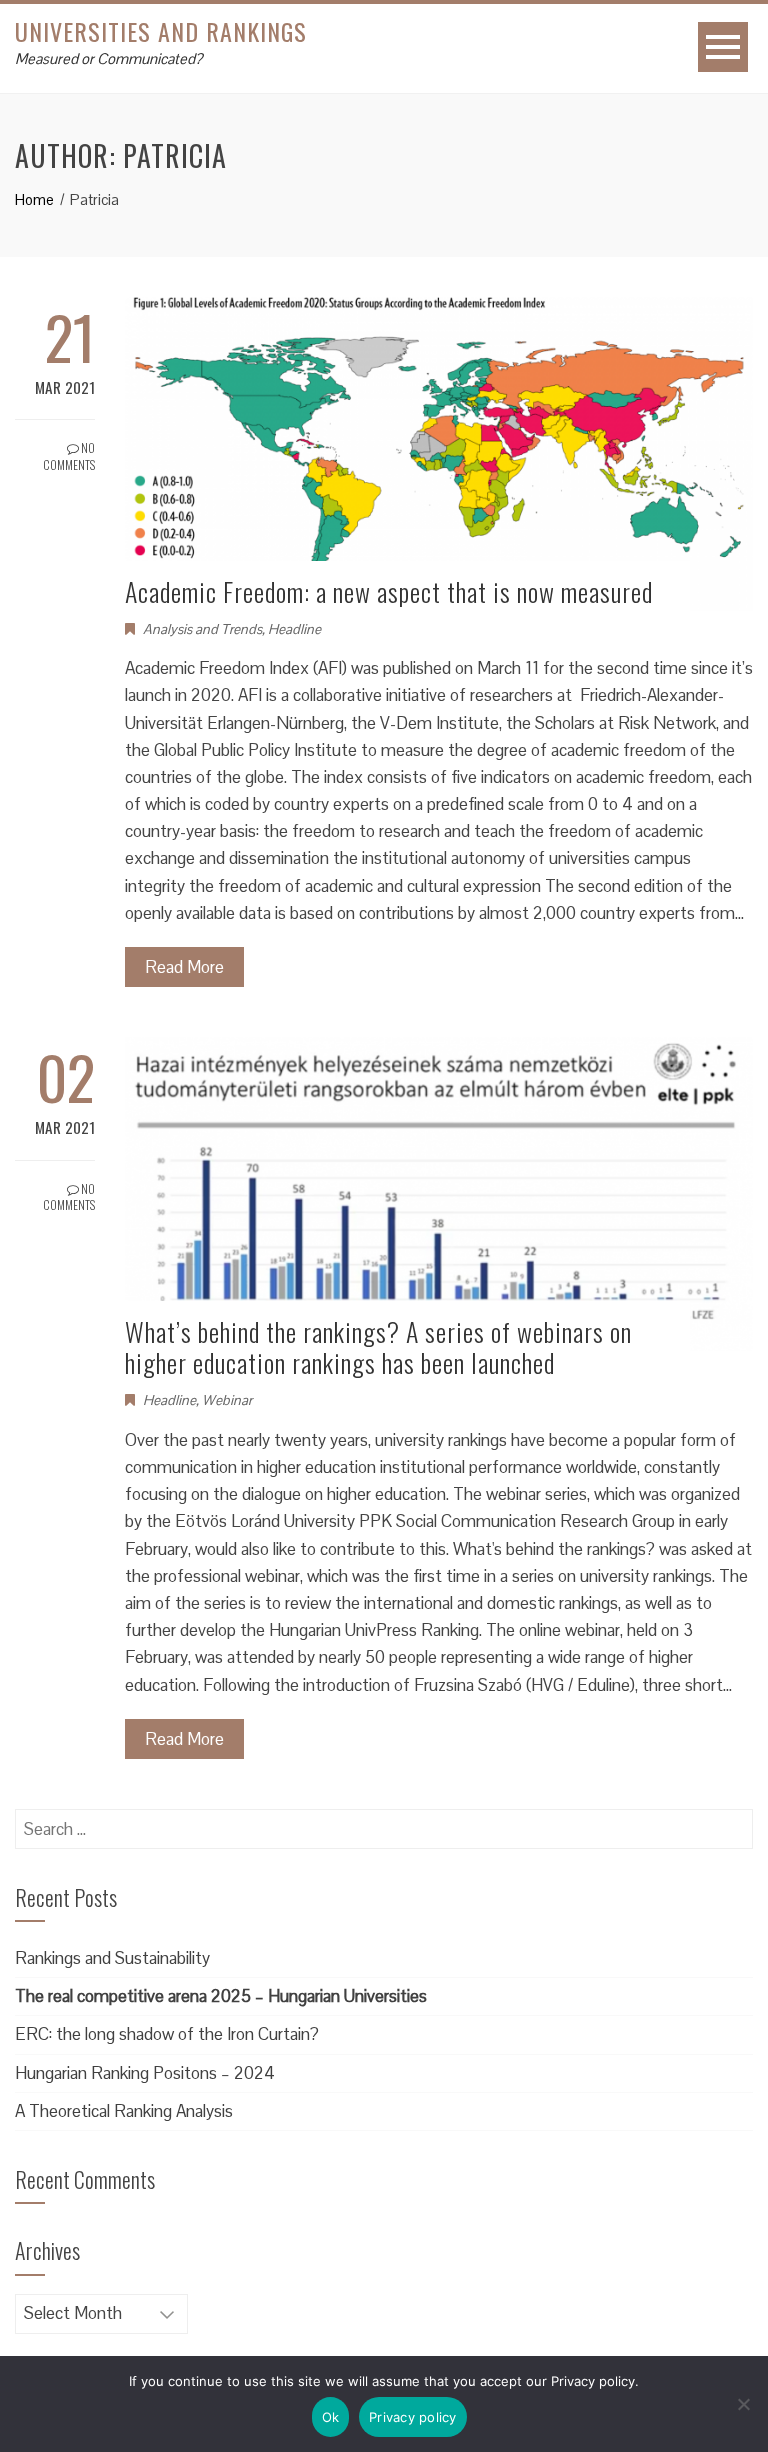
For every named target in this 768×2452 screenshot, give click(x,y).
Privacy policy (413, 2417)
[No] (743, 2404)
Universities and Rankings (161, 31)
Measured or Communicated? (108, 58)
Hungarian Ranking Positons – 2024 (145, 2073)
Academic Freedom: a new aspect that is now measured (389, 591)
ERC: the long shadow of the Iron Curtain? (167, 2034)
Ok (331, 2417)
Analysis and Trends (202, 629)
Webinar (227, 1400)
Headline (294, 629)
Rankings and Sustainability (112, 1958)
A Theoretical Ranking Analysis (124, 2111)
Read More (184, 967)
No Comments (69, 456)
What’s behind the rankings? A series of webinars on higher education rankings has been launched (378, 1347)
